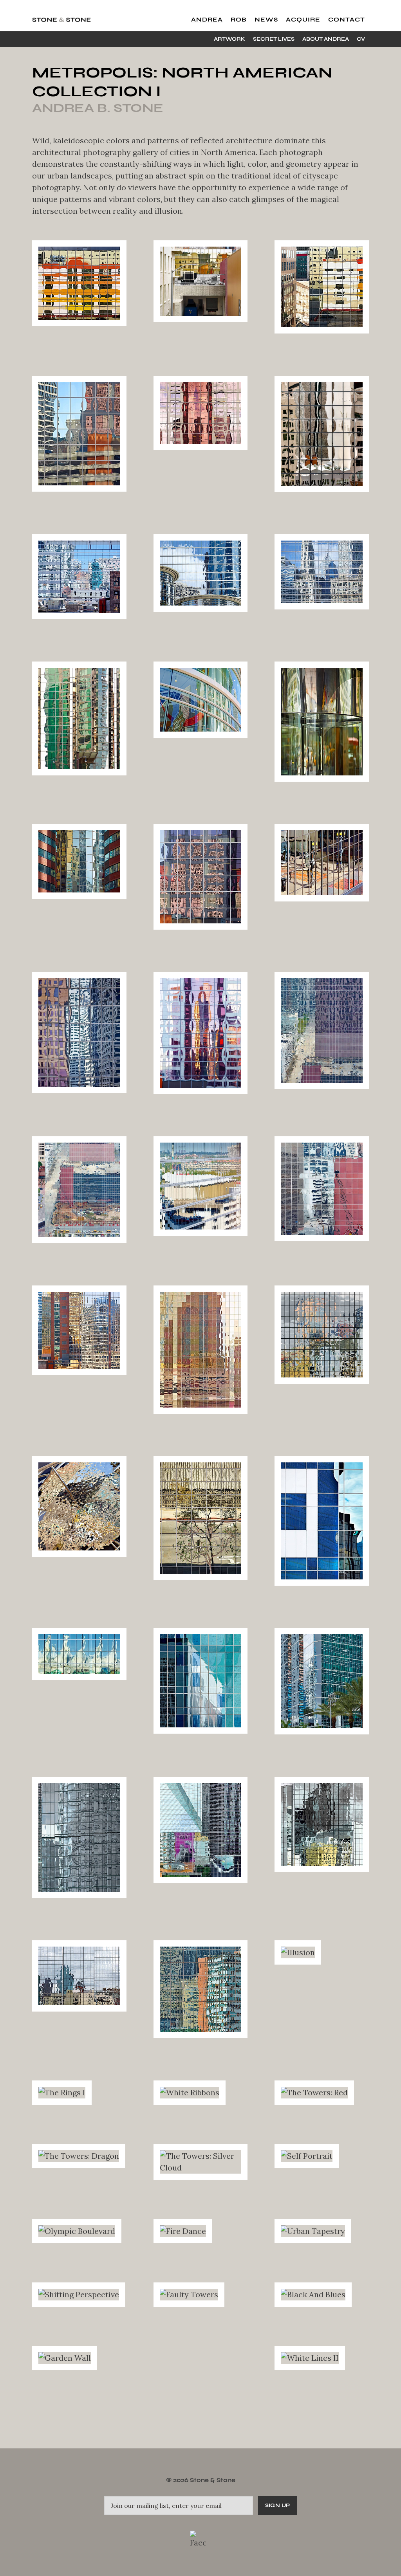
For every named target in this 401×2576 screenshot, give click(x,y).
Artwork (229, 39)
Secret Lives (274, 39)
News (266, 20)
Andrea (207, 20)
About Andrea (326, 39)
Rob (239, 20)
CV (361, 39)
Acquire (303, 20)
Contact (347, 20)
